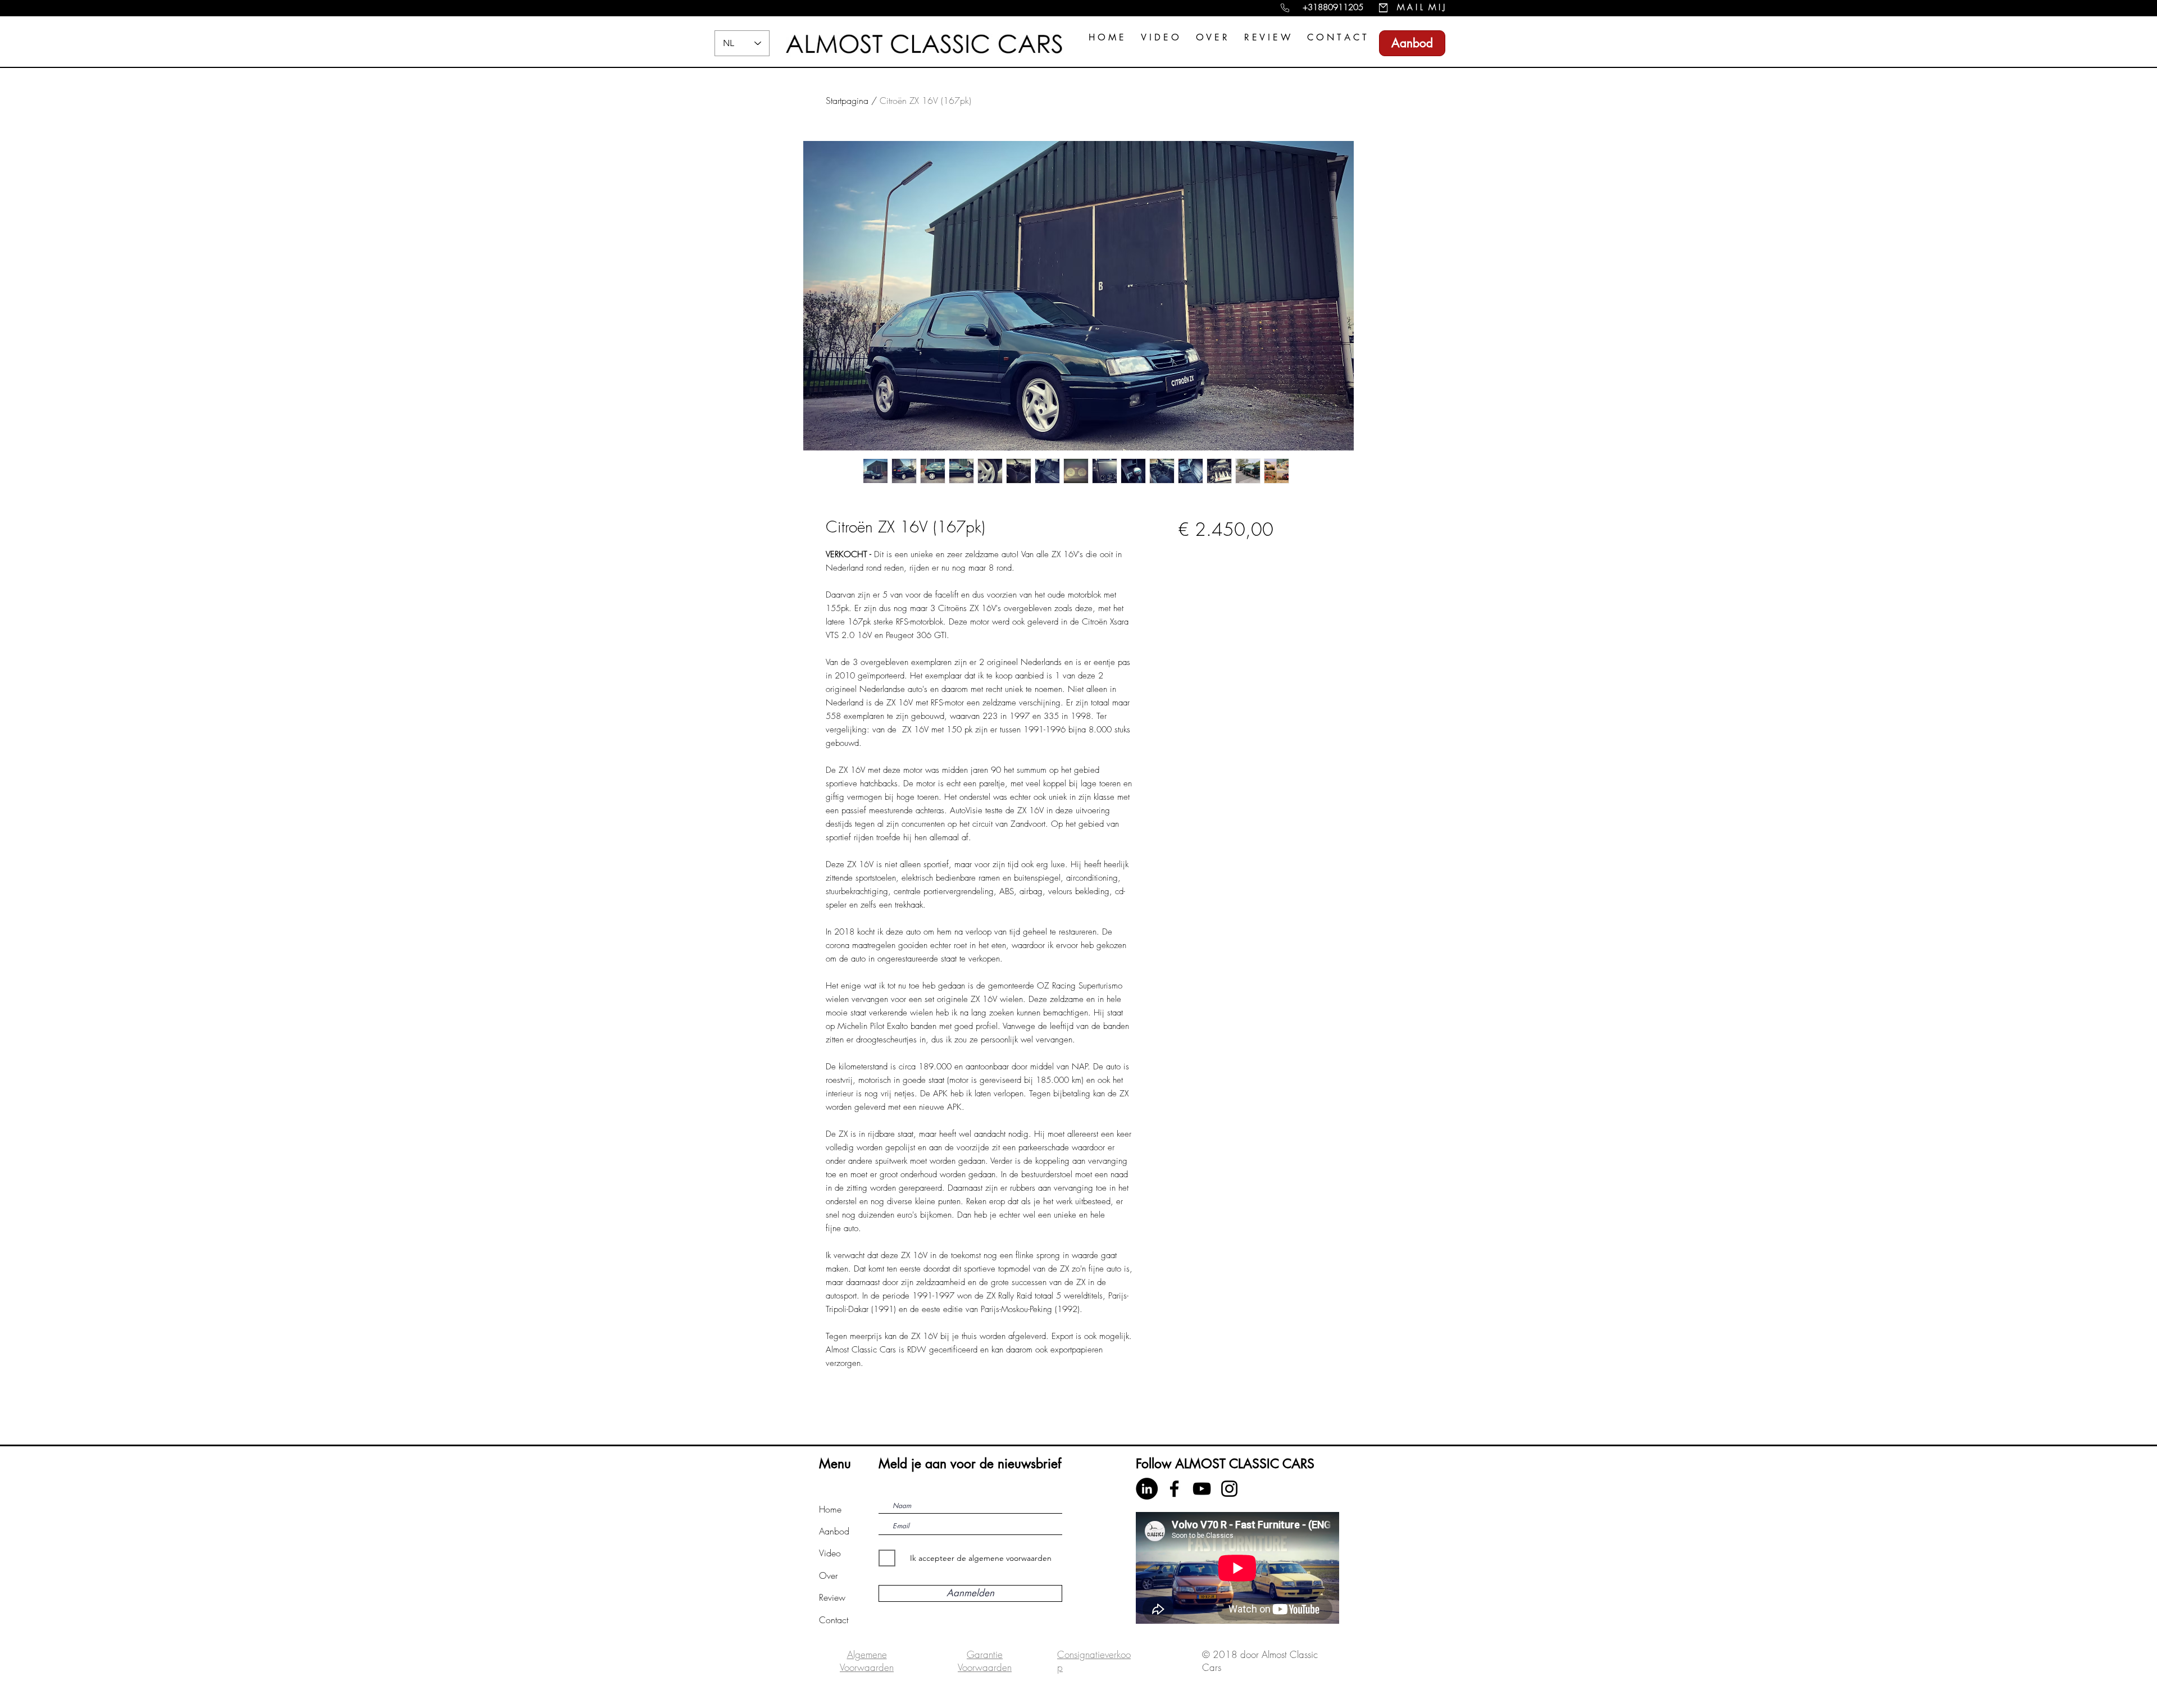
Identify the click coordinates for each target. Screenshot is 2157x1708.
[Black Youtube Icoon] (1202, 1489)
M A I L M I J (1421, 7)
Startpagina (847, 101)
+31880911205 (1333, 7)
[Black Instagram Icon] (1229, 1489)
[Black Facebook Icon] (1174, 1489)
